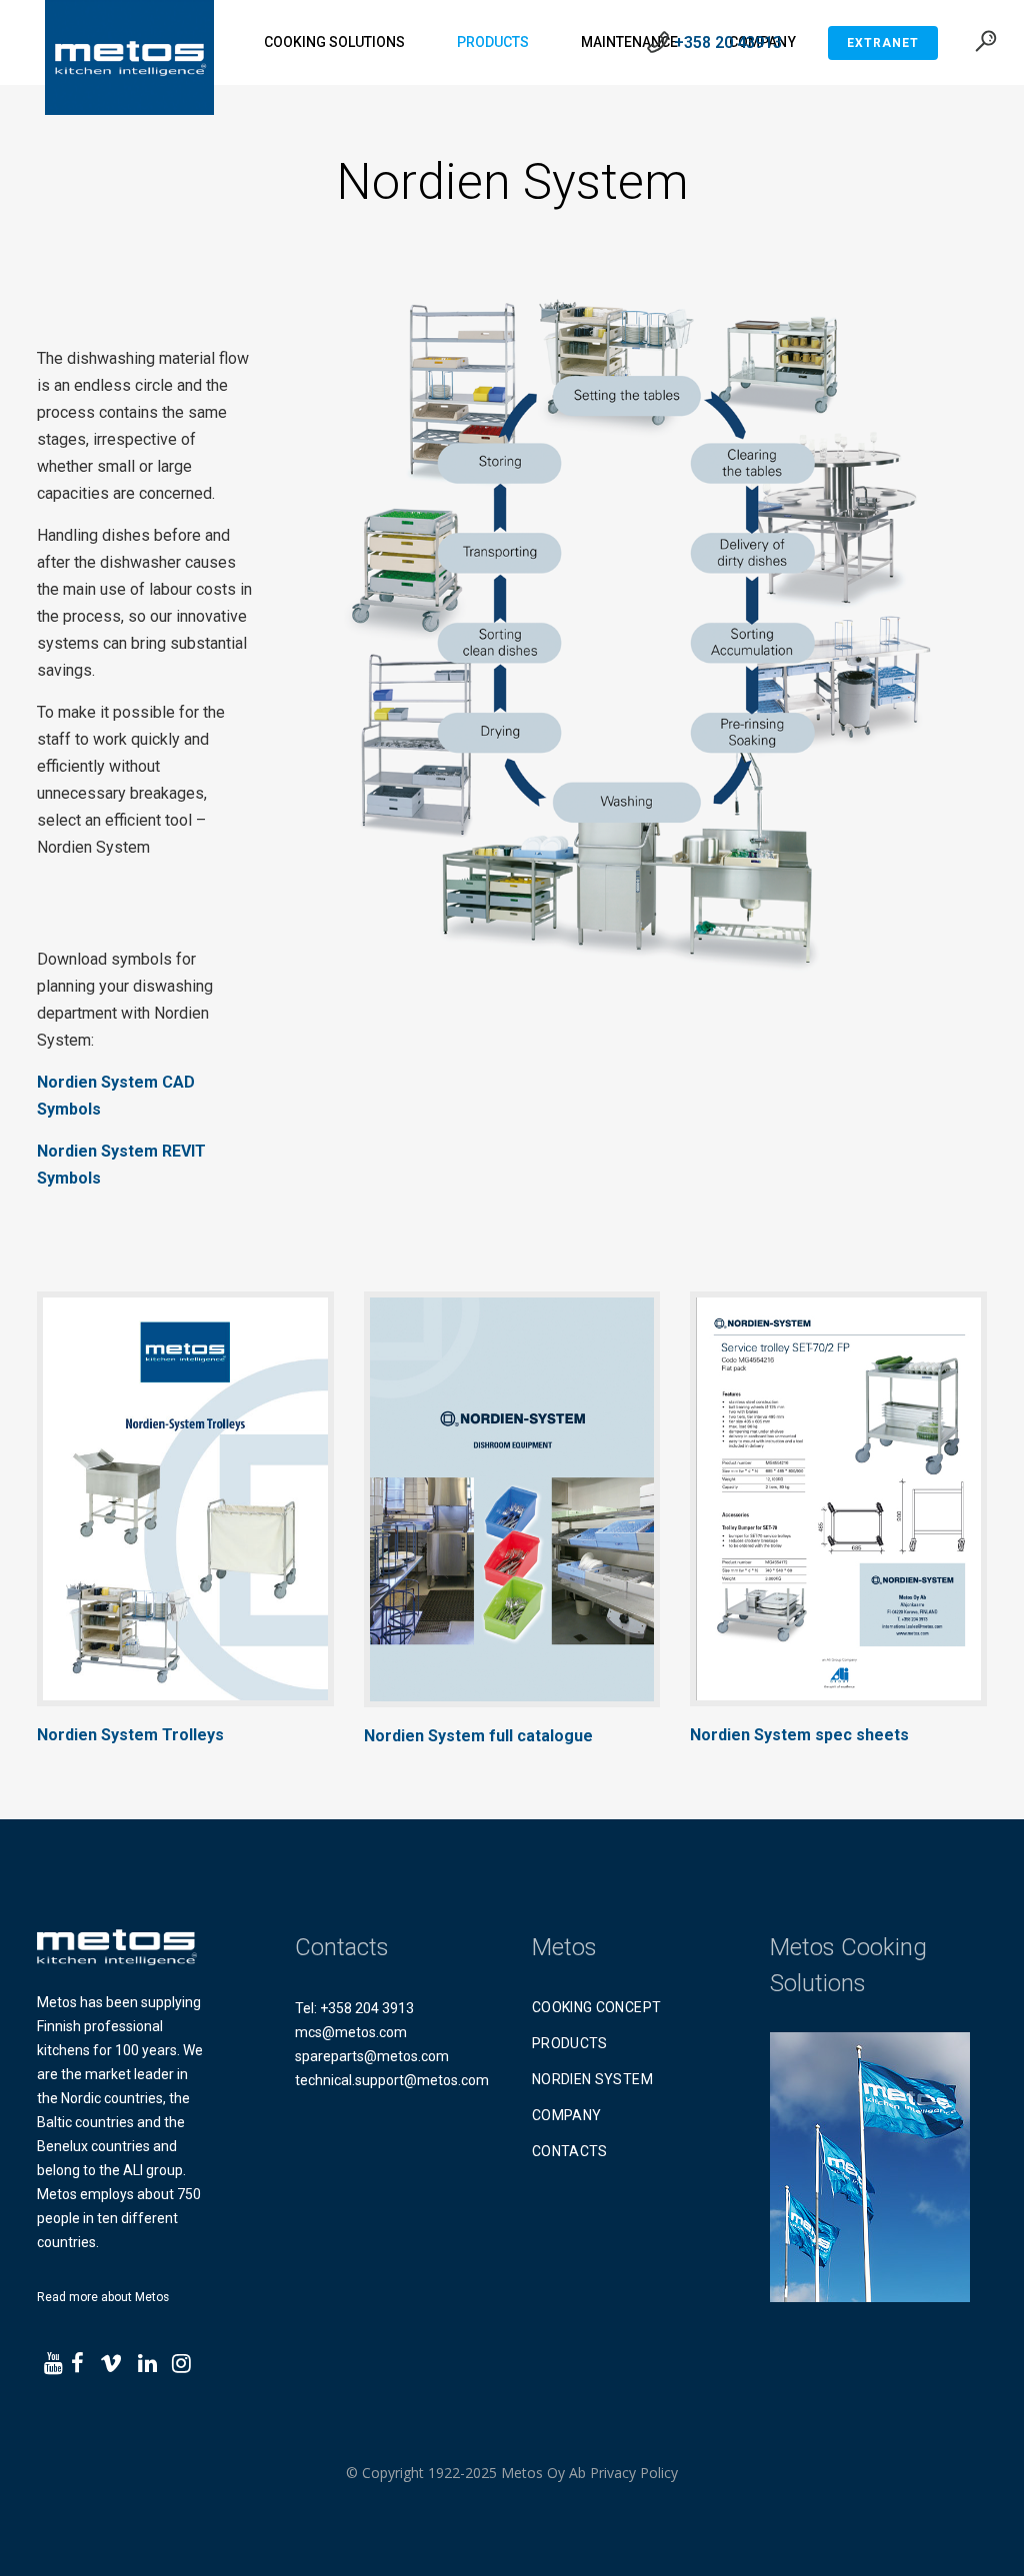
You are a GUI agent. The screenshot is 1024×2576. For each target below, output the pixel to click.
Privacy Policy (634, 2473)
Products (570, 2043)
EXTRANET (883, 43)
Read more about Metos (103, 2297)
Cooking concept (596, 2007)
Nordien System (592, 2079)
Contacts (570, 2151)
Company (566, 2115)
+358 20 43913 (728, 42)
